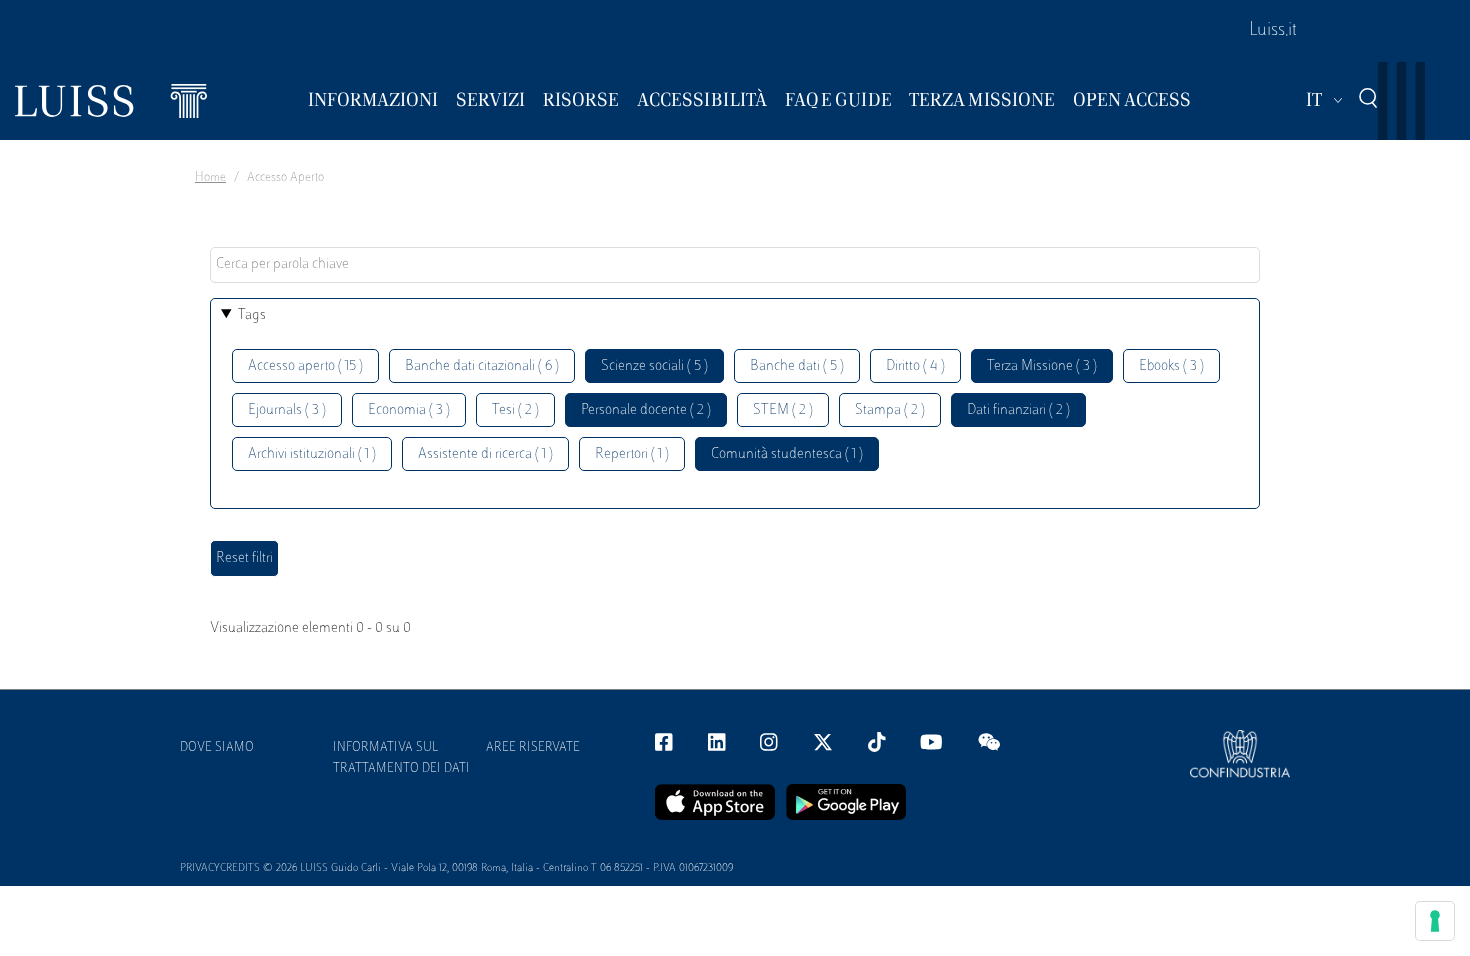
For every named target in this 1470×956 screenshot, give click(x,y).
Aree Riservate (533, 748)
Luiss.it (1273, 31)
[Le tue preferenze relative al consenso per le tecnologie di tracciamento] (1435, 921)
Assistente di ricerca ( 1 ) (485, 454)
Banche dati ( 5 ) (797, 366)
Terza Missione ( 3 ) (1042, 366)
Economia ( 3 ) (409, 410)
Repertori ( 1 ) (632, 454)
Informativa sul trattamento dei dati (401, 758)
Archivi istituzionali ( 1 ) (312, 454)
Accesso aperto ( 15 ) (305, 366)
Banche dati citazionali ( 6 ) (482, 366)
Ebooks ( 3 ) (1171, 366)
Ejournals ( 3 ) (287, 410)
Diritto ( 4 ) (915, 366)
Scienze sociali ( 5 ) (654, 366)
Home (210, 178)
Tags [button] (252, 315)
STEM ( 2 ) (783, 410)
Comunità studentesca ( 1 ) (787, 454)
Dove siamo (217, 748)
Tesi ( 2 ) (515, 410)
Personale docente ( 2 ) (646, 410)
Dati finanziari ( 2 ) (1018, 410)
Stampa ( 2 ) (890, 410)
